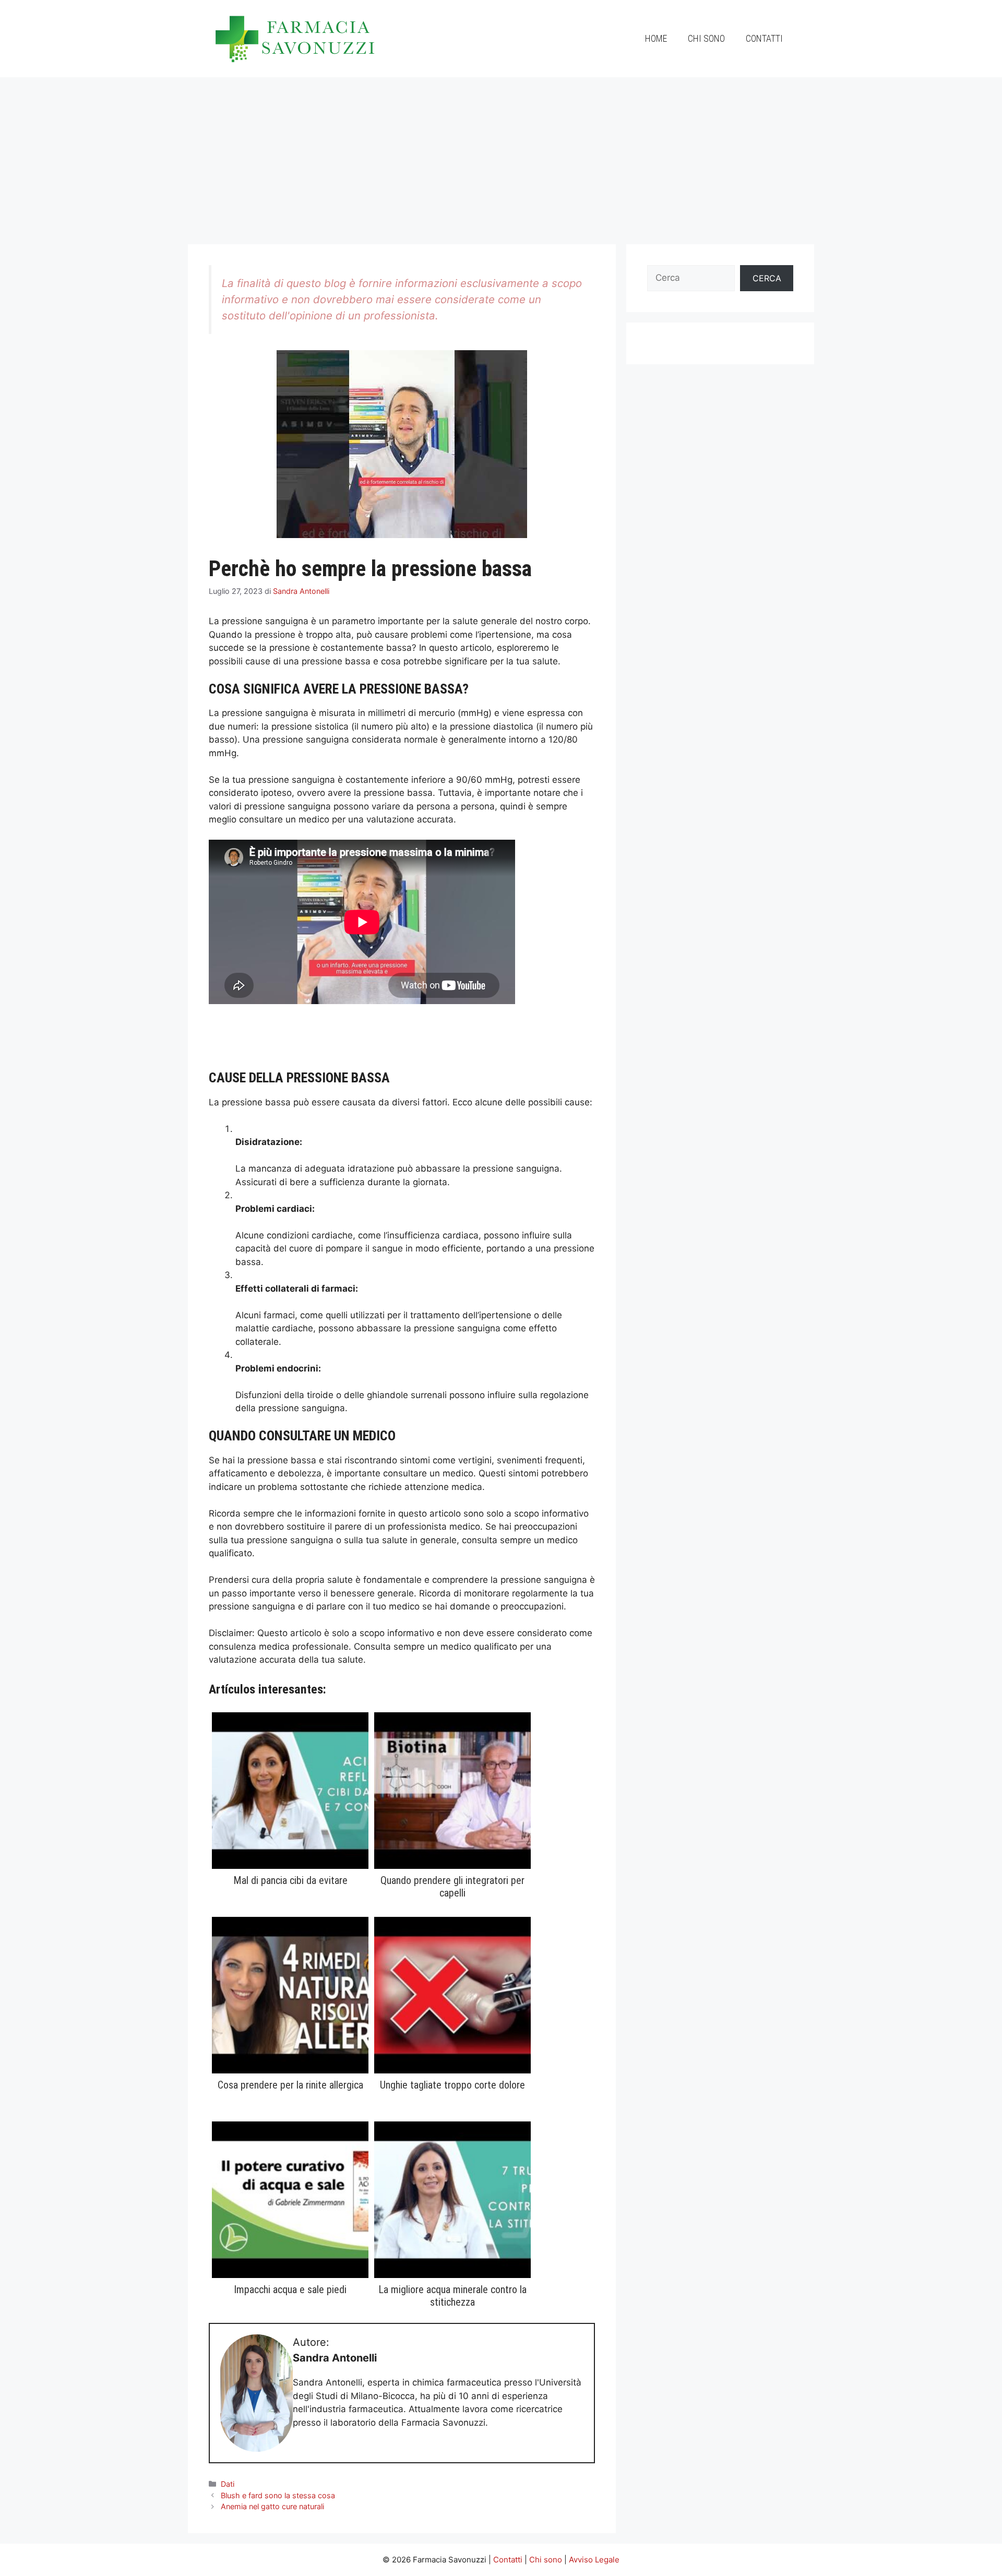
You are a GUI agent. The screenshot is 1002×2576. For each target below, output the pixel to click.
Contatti (764, 38)
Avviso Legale (594, 2560)
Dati (228, 2484)
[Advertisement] (501, 156)
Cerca (767, 278)
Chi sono (706, 38)
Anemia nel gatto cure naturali (272, 2506)
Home (656, 38)
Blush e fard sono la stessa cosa (278, 2495)
